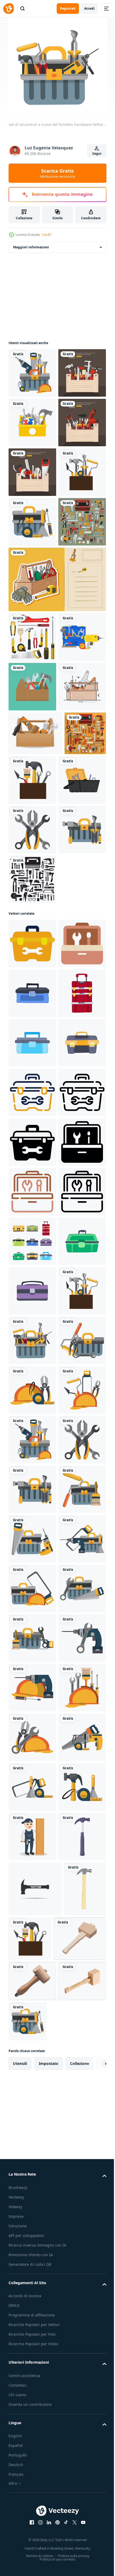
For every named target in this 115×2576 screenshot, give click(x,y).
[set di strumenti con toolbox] (32, 671)
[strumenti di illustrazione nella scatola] (32, 984)
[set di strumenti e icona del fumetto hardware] (32, 373)
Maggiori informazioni (31, 247)
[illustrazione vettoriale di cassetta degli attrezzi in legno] (35, 1031)
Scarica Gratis (57, 173)
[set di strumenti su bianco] (32, 835)
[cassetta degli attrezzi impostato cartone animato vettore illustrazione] (32, 1936)
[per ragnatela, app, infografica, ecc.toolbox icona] (32, 1340)
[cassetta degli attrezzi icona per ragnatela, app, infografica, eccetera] (32, 1390)
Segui (97, 154)
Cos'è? (47, 235)
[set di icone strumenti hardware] (32, 1276)
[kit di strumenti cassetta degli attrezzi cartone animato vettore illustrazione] (32, 1985)
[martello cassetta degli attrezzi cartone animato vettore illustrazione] (32, 1489)
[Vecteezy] (9, 9)
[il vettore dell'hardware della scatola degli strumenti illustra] (32, 720)
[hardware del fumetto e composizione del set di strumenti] (32, 1227)
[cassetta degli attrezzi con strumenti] (32, 1127)
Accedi (89, 8)
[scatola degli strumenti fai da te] (32, 423)
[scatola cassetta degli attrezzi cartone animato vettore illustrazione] (32, 1440)
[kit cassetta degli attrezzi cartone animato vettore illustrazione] (32, 1539)
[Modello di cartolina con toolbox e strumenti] (57, 778)
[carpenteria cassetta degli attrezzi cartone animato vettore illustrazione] (32, 1588)
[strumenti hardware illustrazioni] (29, 1075)
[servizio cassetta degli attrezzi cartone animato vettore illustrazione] (32, 2035)
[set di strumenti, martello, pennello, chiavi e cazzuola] (76, 1078)
